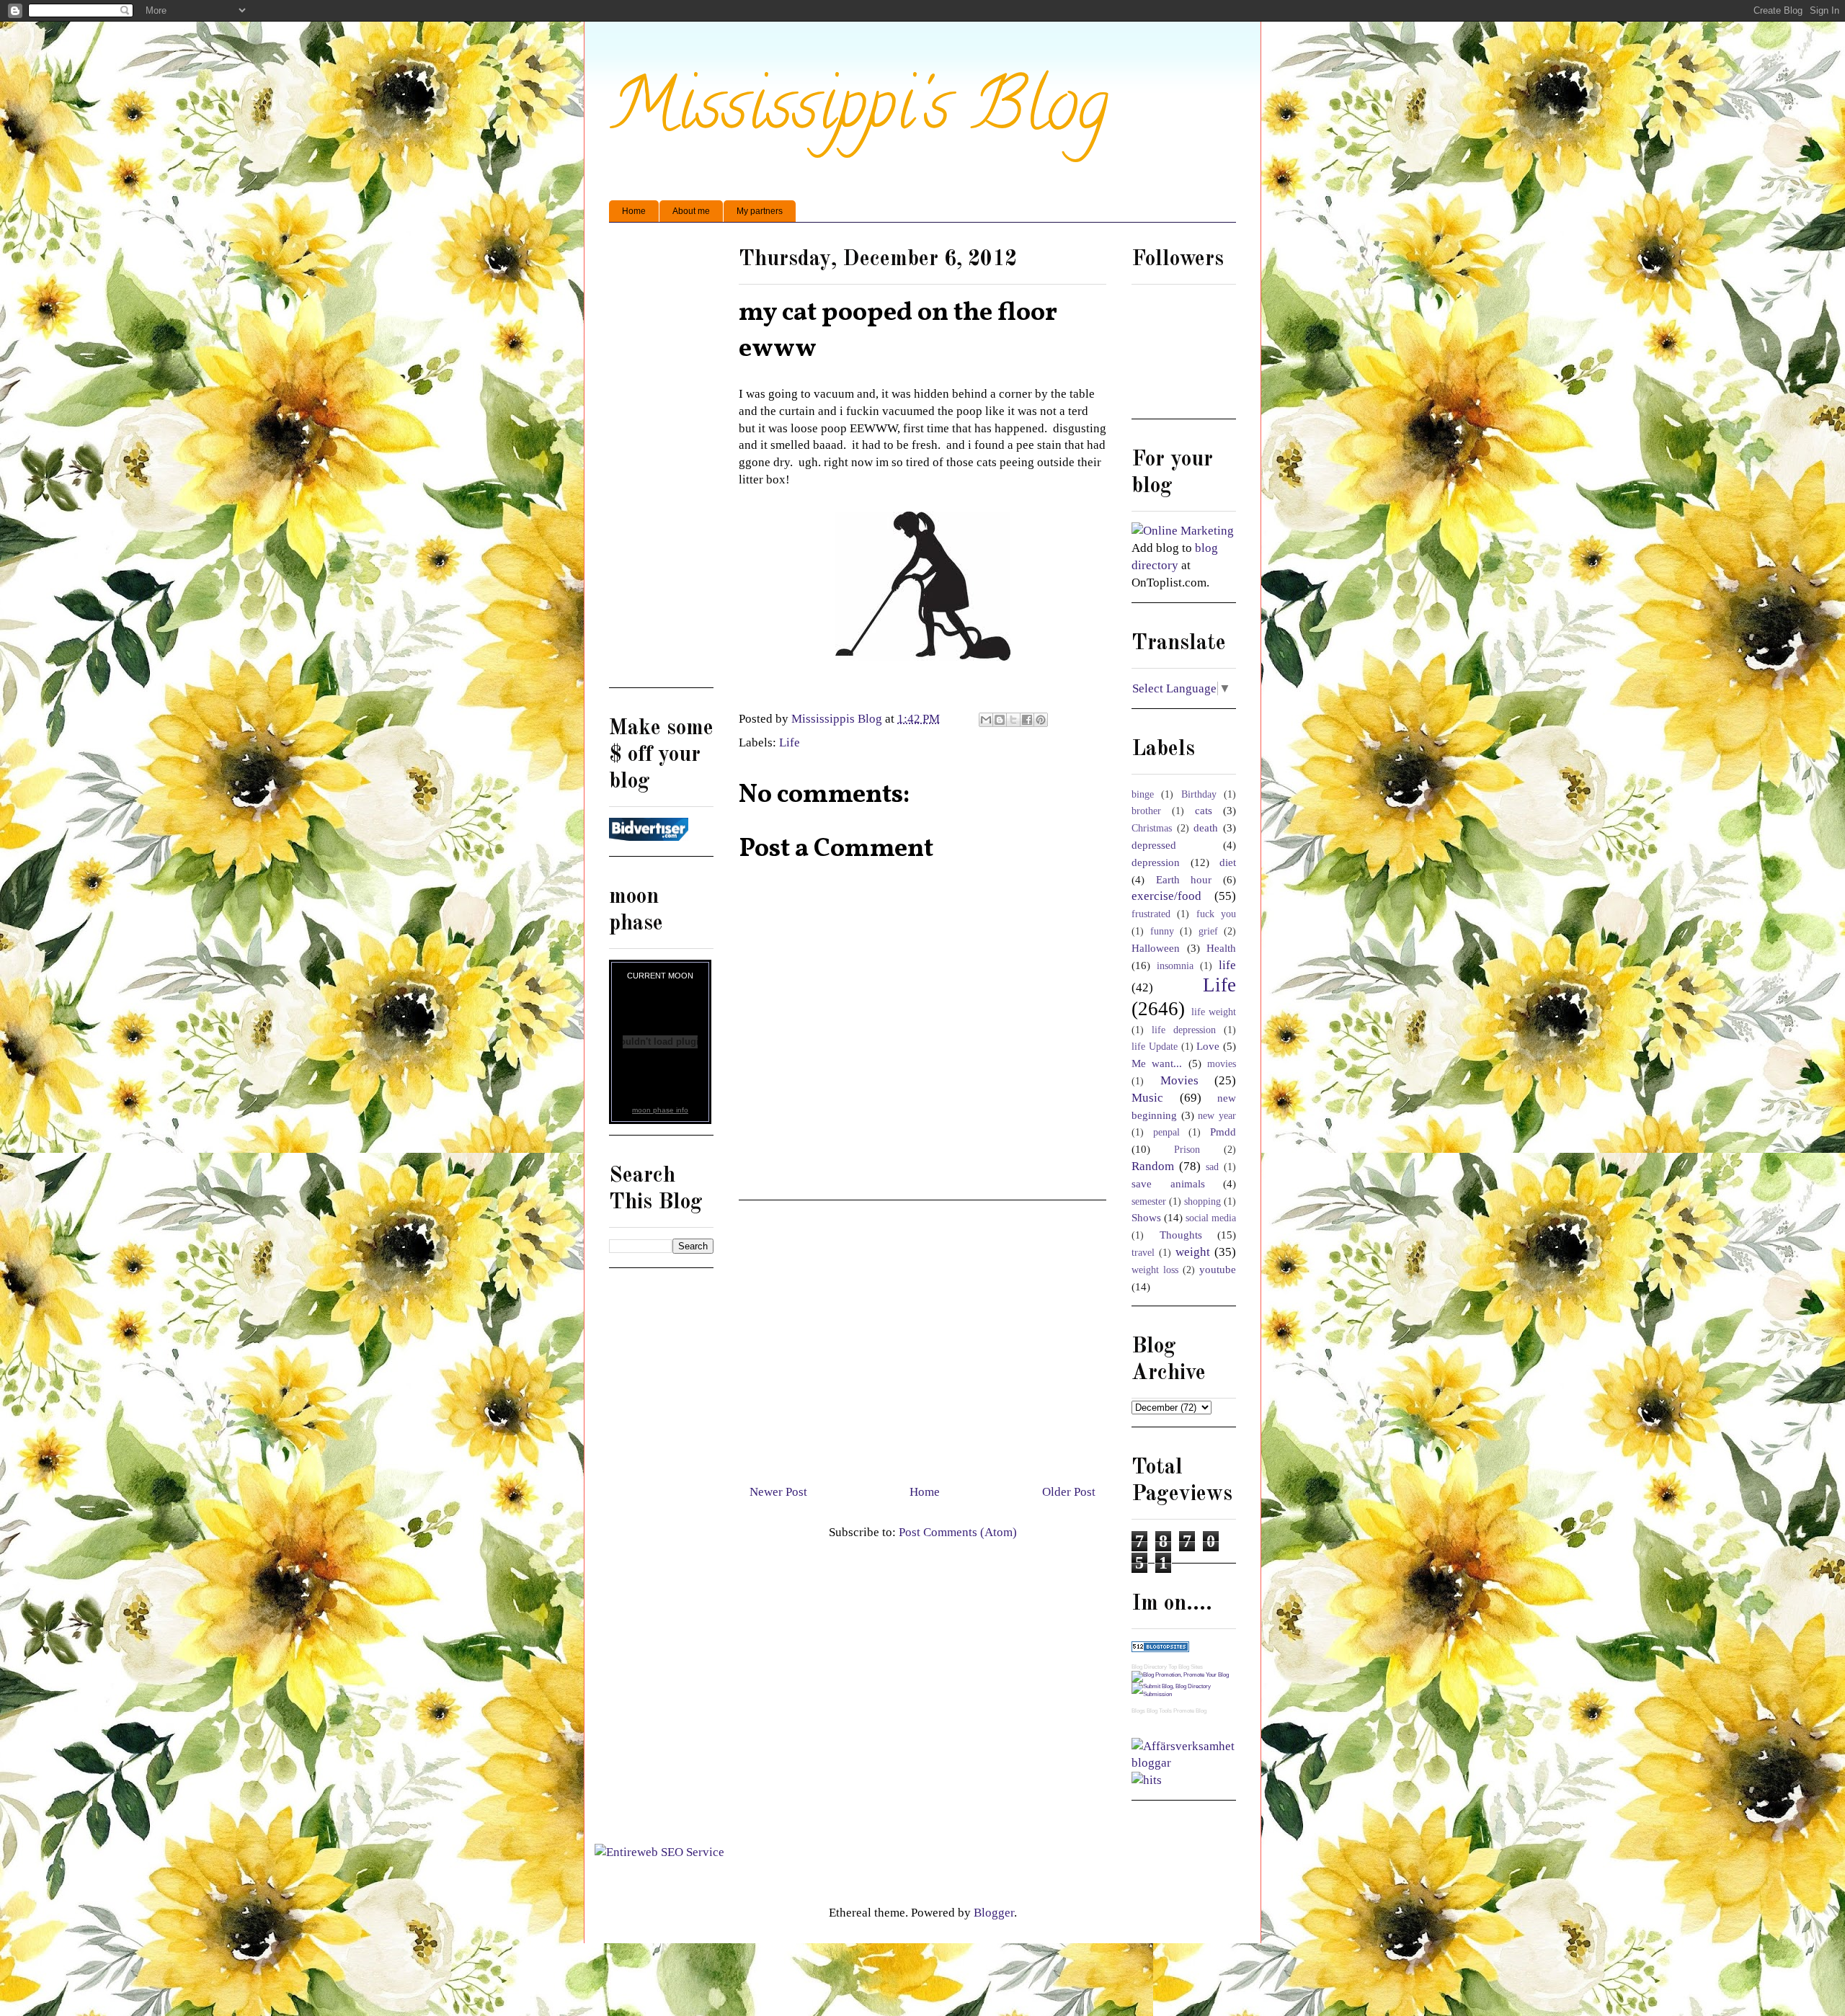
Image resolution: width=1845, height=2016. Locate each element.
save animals (1168, 1183)
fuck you (1216, 914)
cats (1204, 810)
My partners (760, 211)
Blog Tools (1159, 1711)
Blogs (1138, 1711)
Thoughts (1181, 1235)
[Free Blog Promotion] (1180, 1675)
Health (1221, 948)
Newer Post (778, 1492)
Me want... (1157, 1063)
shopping (1202, 1201)
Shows (1146, 1217)
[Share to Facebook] (1027, 720)
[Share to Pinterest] (1041, 720)
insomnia (1175, 966)
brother (1146, 811)
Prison (1187, 1150)
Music (1147, 1098)
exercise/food (1166, 896)
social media (1211, 1218)
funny (1162, 931)
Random (1153, 1166)
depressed (1154, 845)
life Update (1155, 1047)
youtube (1218, 1269)
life (1227, 965)
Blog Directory (1149, 1667)
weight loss (1155, 1270)
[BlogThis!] (1000, 720)
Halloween (1156, 948)
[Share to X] (1013, 720)
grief (1208, 931)
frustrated (1151, 914)
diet (1228, 862)
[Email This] (986, 720)
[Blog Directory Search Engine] (1184, 1694)
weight (1193, 1252)
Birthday (1199, 794)
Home (634, 211)
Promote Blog (1190, 1711)
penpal (1166, 1132)
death (1206, 828)
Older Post (1069, 1492)
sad (1212, 1167)
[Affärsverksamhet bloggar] (1184, 1763)
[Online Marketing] (1183, 531)
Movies (1179, 1080)
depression (1156, 862)
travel (1143, 1253)
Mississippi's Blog (859, 113)
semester (1149, 1201)
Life (790, 742)
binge (1143, 794)
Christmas (1152, 828)
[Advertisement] (922, 1337)
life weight (1214, 1012)
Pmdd (1223, 1132)
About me (691, 211)
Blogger (994, 1913)
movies (1222, 1064)
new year (1217, 1116)
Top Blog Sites (1186, 1667)
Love (1208, 1046)
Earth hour (1184, 879)
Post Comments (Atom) (958, 1532)
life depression (1184, 1030)
